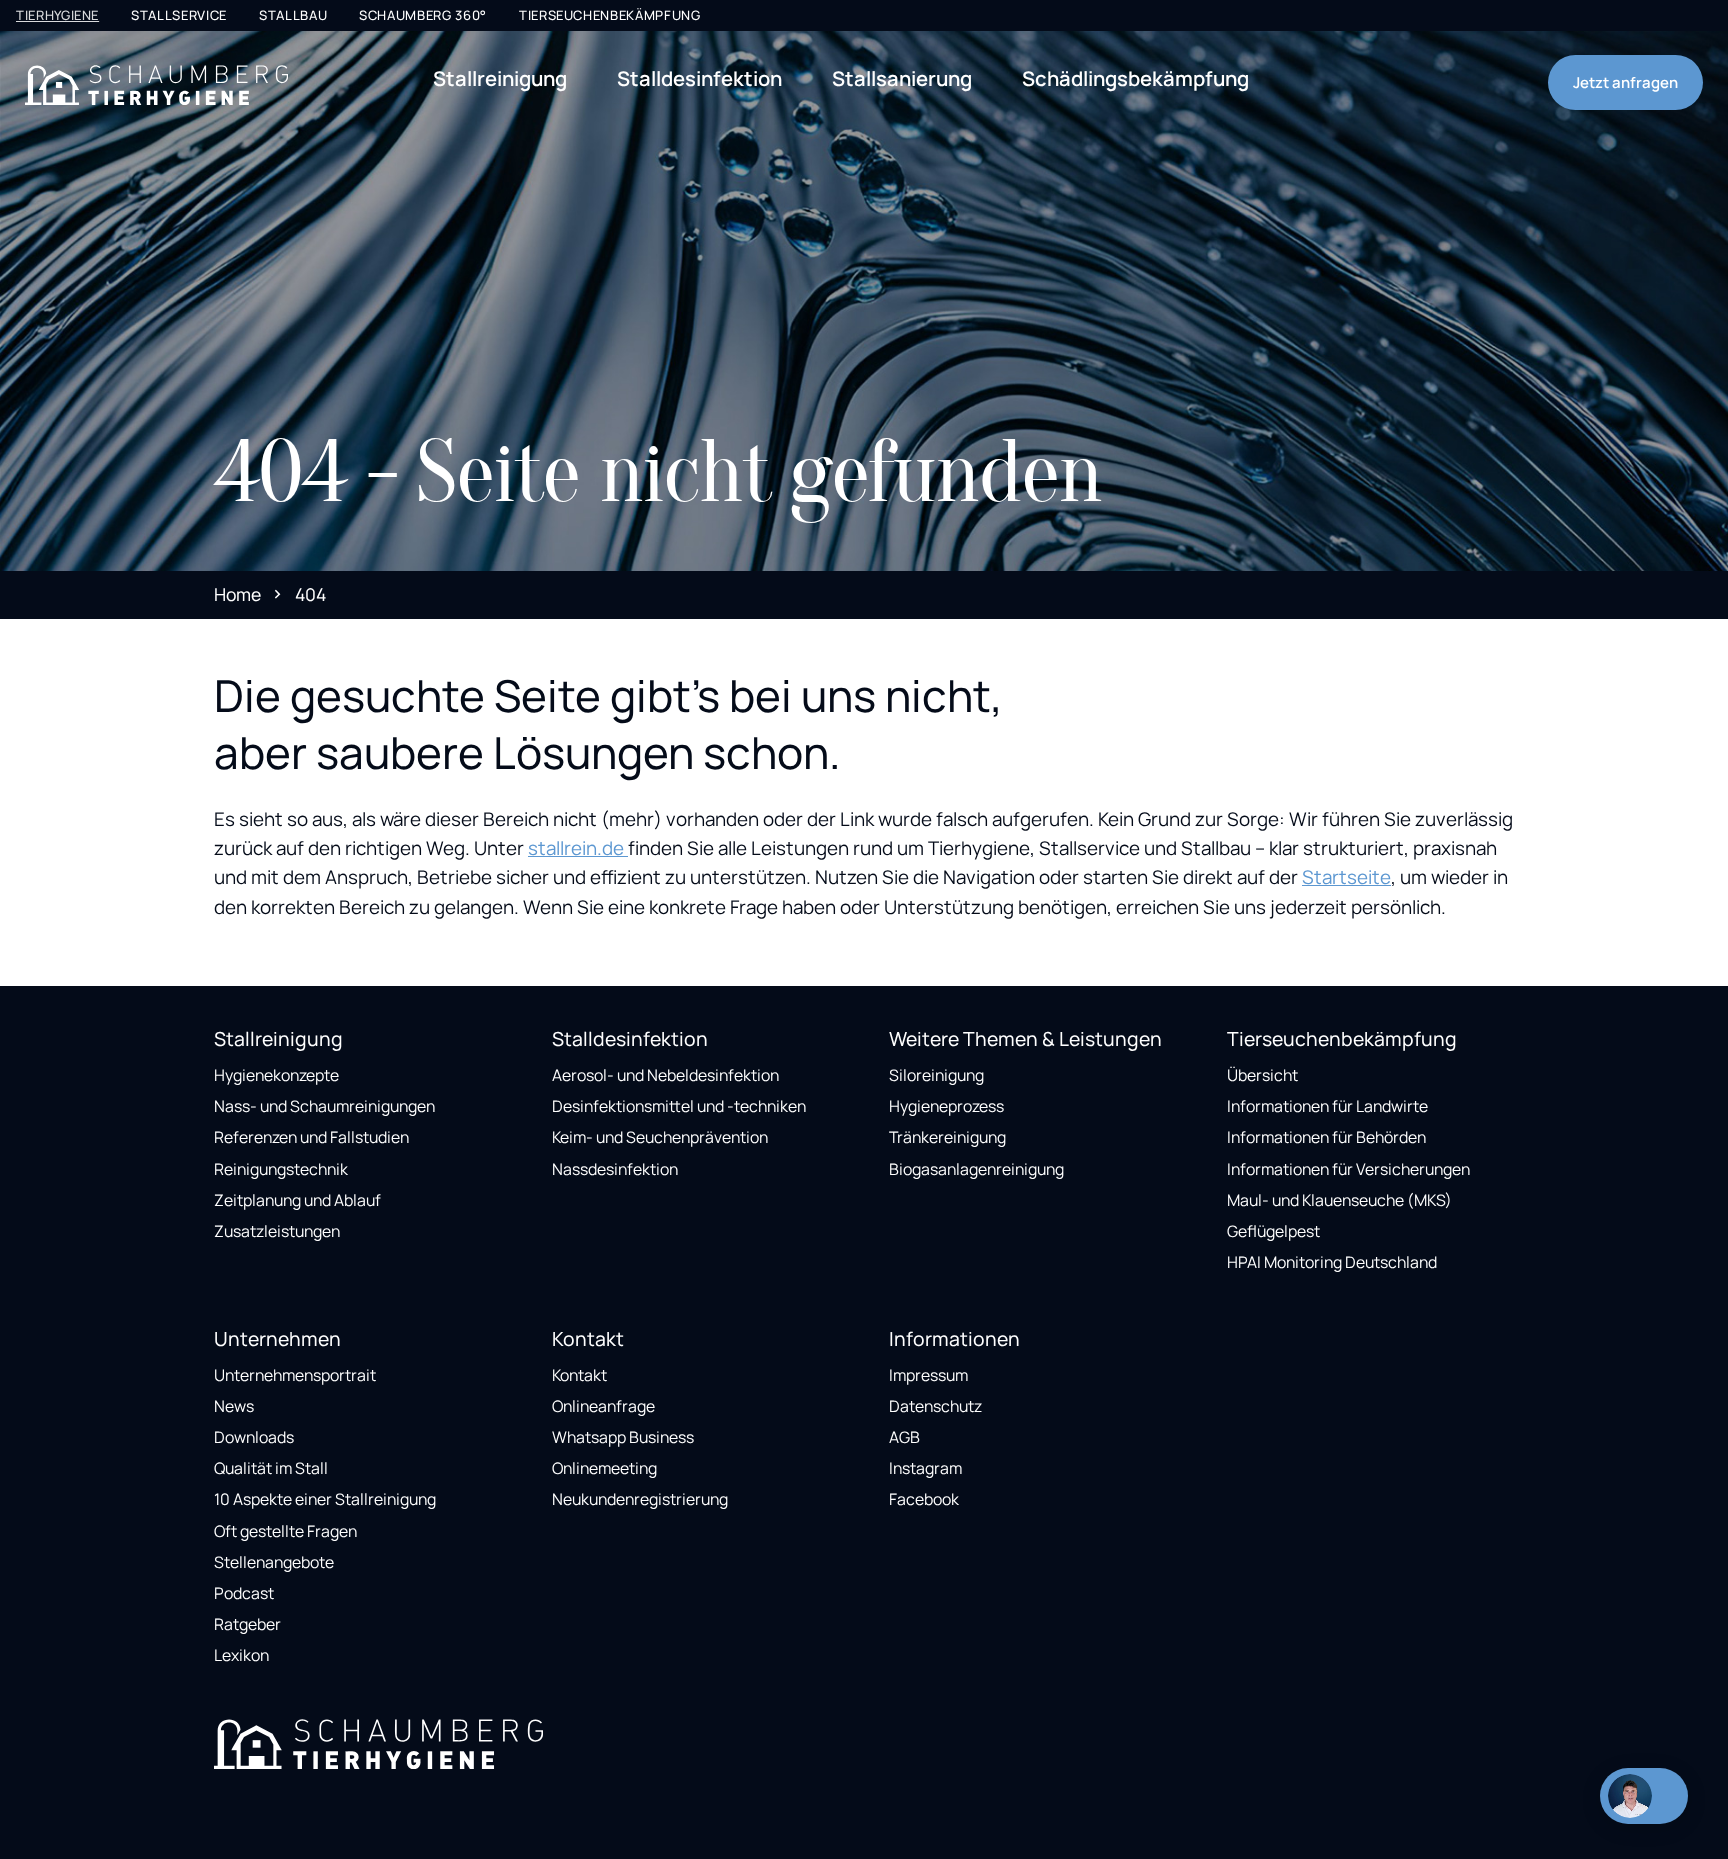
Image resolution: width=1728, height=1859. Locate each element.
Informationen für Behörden (1326, 1137)
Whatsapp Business (623, 1437)
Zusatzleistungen (277, 1231)
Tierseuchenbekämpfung (610, 15)
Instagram (925, 1468)
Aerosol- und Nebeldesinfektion (665, 1075)
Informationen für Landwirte (1327, 1106)
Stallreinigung (500, 78)
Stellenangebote (274, 1562)
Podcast (244, 1593)
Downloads (254, 1437)
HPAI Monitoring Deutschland (1332, 1262)
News (234, 1406)
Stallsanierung (902, 78)
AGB (904, 1437)
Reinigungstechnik (281, 1169)
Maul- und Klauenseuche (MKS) (1339, 1200)
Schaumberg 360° (423, 15)
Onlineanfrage (603, 1406)
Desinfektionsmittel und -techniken (679, 1106)
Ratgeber (247, 1624)
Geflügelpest (1273, 1231)
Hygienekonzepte (276, 1075)
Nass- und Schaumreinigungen (324, 1106)
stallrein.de (578, 848)
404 (310, 594)
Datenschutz (935, 1406)
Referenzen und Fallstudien (311, 1137)
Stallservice (179, 15)
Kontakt (579, 1375)
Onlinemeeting (604, 1468)
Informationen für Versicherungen (1348, 1169)
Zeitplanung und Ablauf (297, 1200)
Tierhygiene (57, 15)
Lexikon (241, 1655)
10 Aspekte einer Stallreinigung (325, 1499)
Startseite (1346, 877)
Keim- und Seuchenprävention (660, 1137)
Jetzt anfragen (1625, 82)
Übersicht (1262, 1075)
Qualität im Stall (271, 1468)
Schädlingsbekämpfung (1135, 78)
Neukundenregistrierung (640, 1499)
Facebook (924, 1499)
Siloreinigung (936, 1075)
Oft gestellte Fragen (285, 1531)
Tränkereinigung (947, 1137)
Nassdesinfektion (615, 1169)
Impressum (928, 1375)
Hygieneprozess (946, 1106)
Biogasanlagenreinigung (976, 1169)
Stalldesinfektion (699, 78)
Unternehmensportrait (295, 1375)
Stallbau (293, 15)
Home (237, 594)
